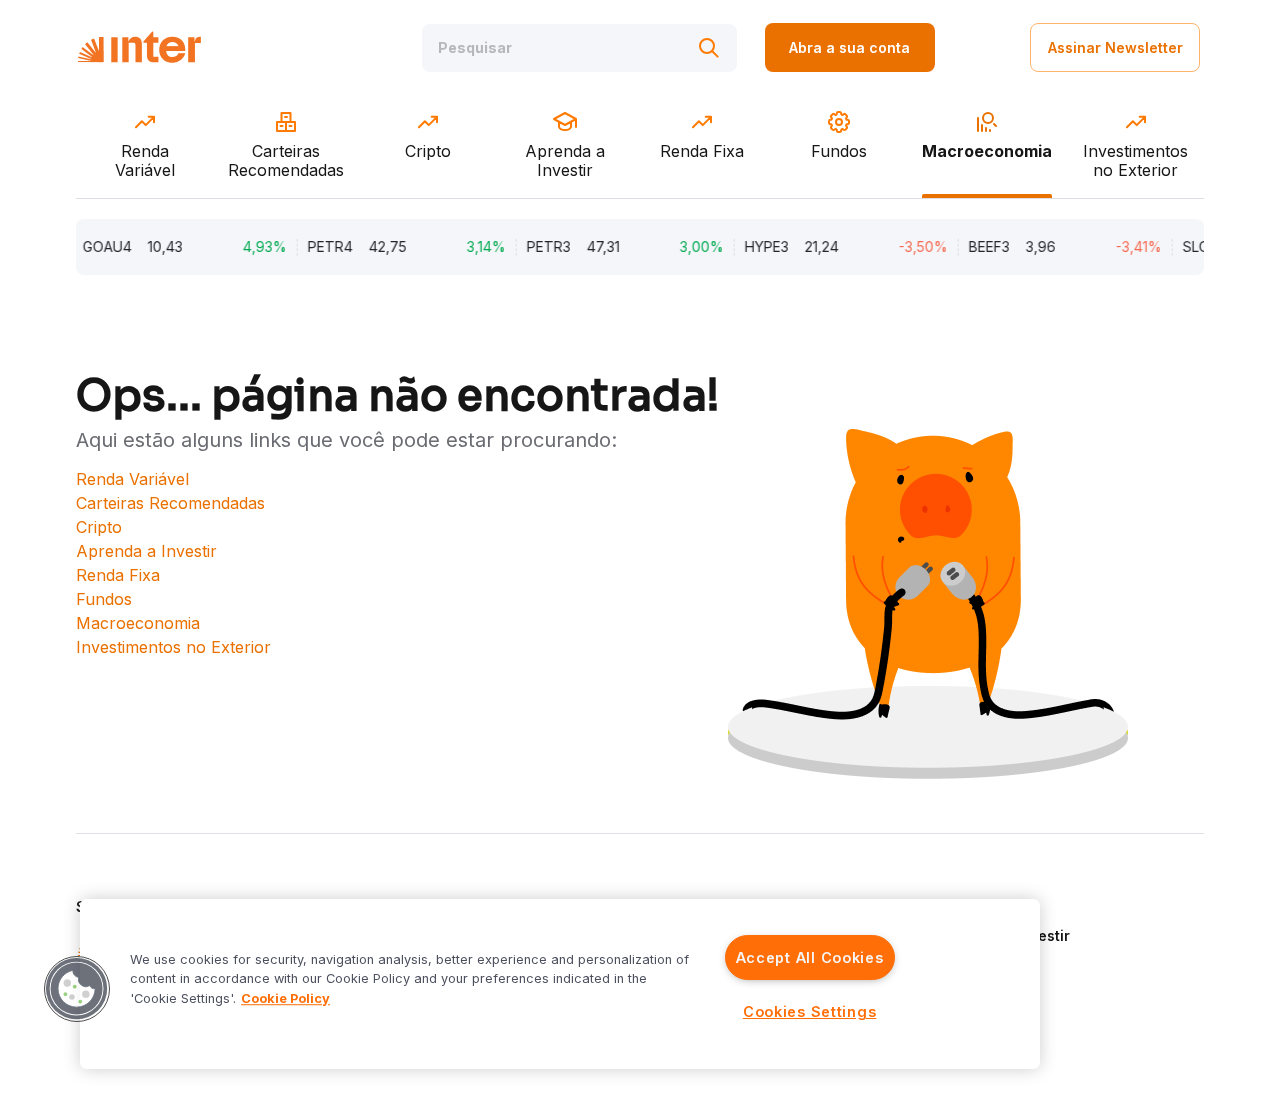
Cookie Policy (285, 998)
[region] (560, 984)
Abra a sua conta (849, 47)
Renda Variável (132, 479)
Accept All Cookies (810, 957)
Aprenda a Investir (146, 551)
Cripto (99, 527)
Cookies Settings (810, 1011)
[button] (77, 989)
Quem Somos (986, 906)
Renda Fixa (118, 575)
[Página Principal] (139, 47)
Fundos (104, 599)
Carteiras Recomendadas (170, 503)
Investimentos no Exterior (173, 647)
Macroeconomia (138, 623)
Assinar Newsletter (1115, 47)
